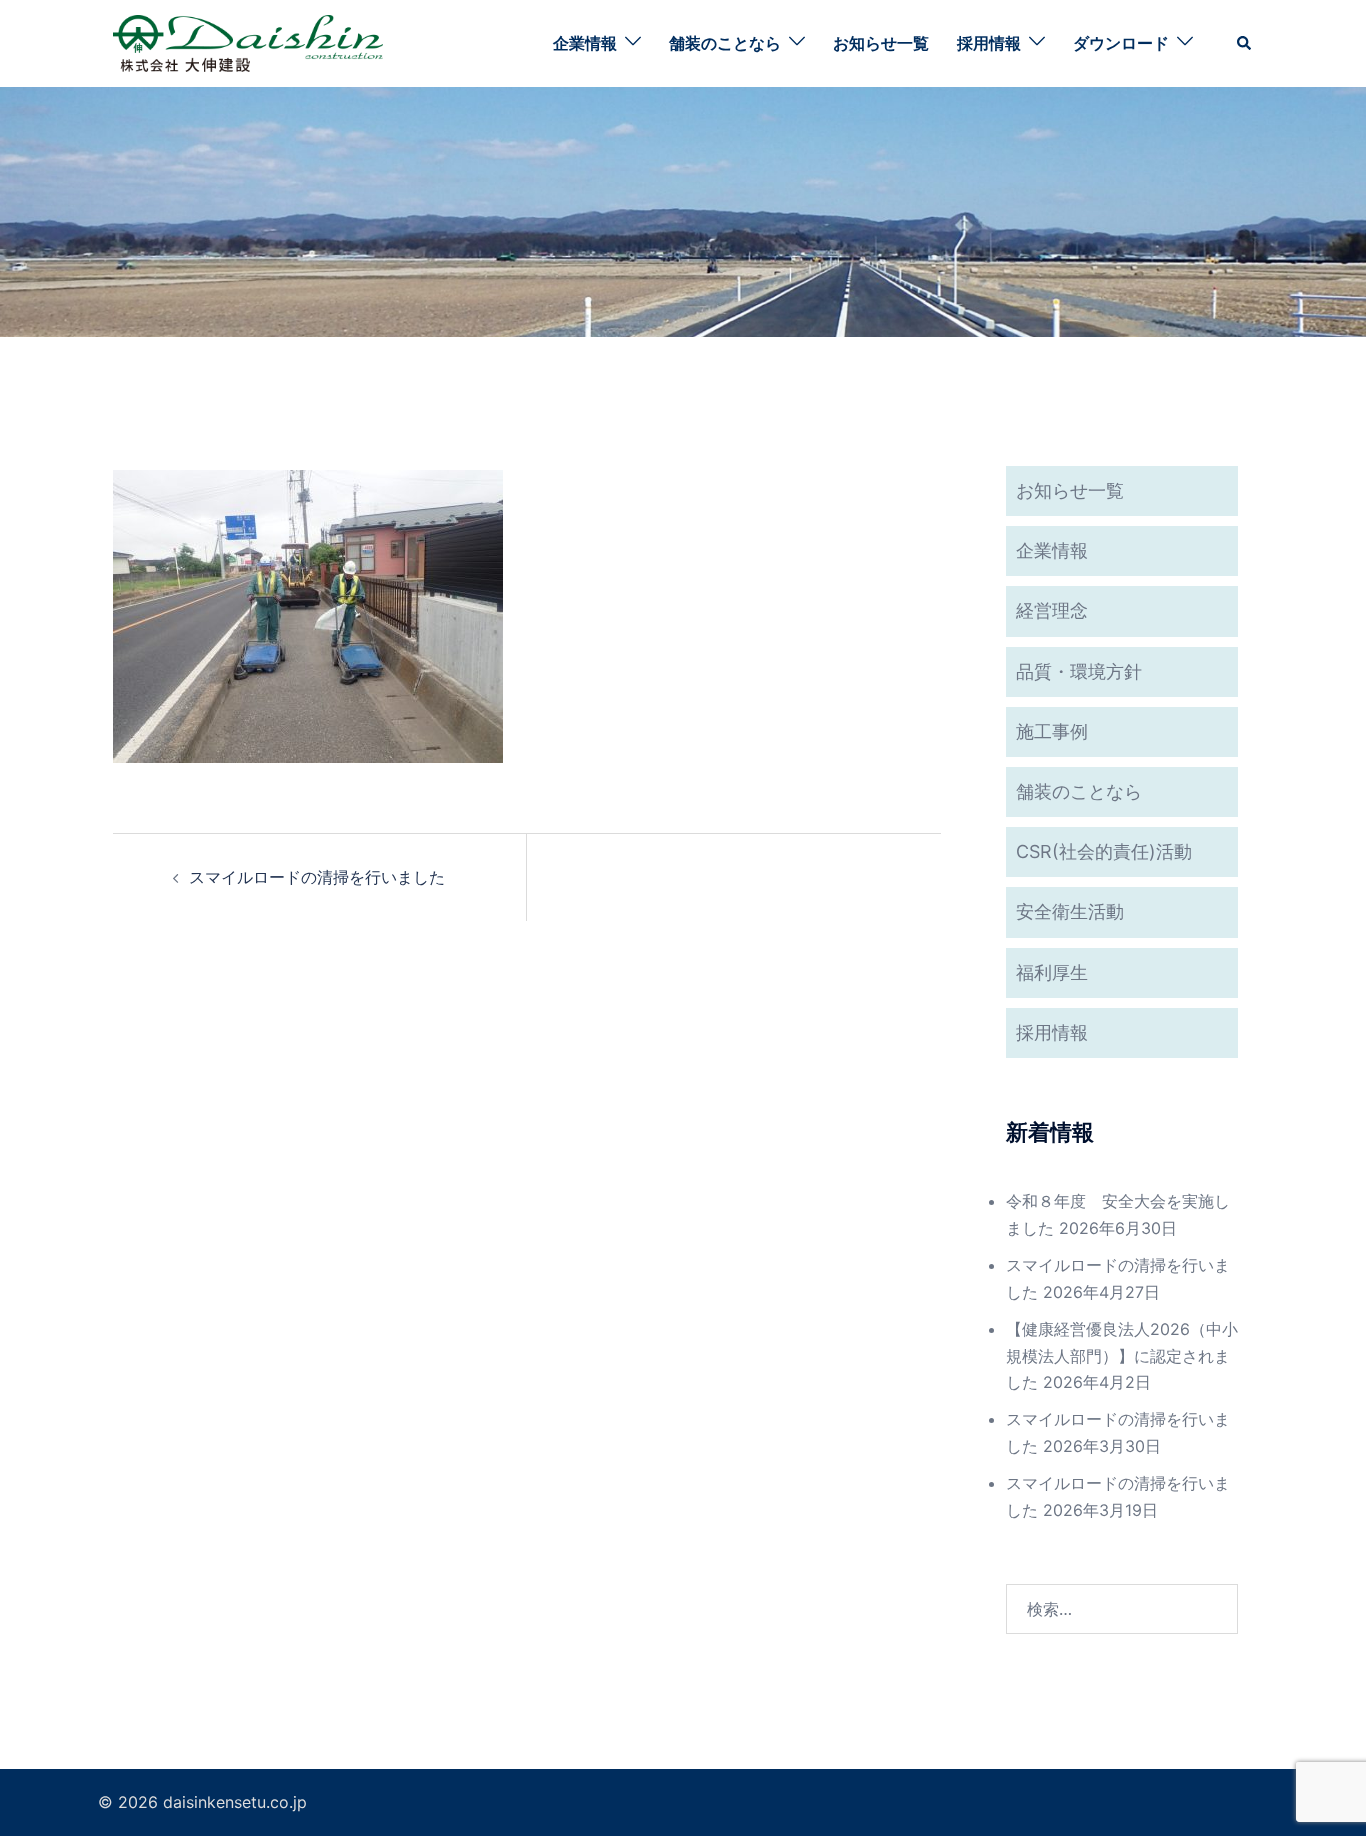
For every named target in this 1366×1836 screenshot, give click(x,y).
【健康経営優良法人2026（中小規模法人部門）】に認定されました (1122, 1356)
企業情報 (585, 43)
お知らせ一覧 (881, 43)
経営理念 (1052, 610)
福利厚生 (1052, 972)
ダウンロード (1121, 43)
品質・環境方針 (1079, 671)
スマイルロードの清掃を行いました (317, 877)
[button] (1245, 43)
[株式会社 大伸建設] (248, 42)
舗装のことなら (725, 43)
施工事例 (1052, 731)
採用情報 (989, 43)
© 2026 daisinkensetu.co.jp (202, 1802)
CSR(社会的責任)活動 (1104, 851)
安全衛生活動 (1070, 911)
